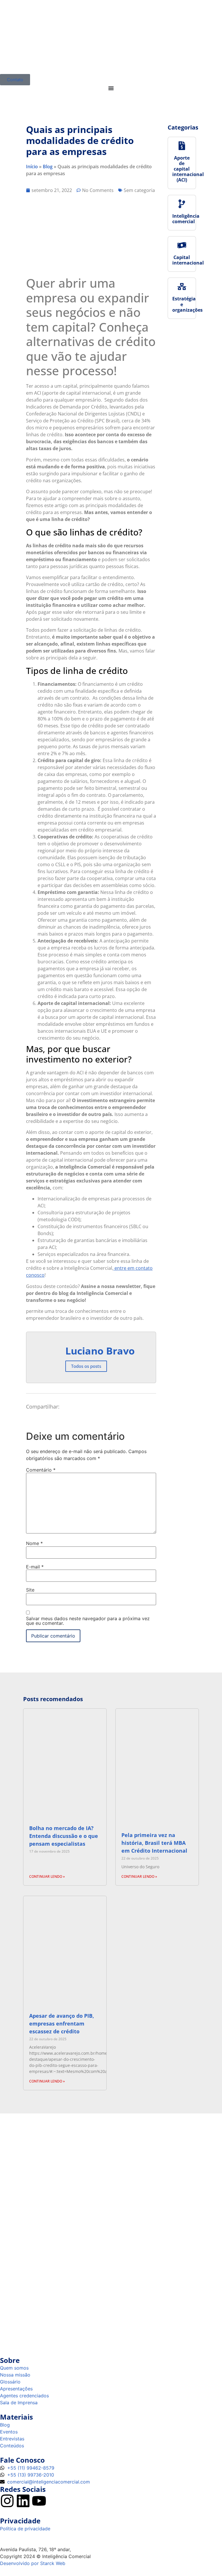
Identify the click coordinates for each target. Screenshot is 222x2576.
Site (30, 1590)
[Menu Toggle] (111, 88)
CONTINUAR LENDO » (47, 1876)
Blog (48, 167)
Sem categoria (139, 190)
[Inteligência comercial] (182, 204)
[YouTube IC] (39, 2501)
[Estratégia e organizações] (182, 287)
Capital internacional (188, 260)
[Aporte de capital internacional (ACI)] (182, 146)
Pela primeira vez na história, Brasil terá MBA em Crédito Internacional (154, 1843)
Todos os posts (86, 1366)
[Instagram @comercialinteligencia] (7, 2501)
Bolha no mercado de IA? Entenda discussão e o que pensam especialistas (64, 1836)
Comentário (41, 1470)
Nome (34, 1543)
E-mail (35, 1567)
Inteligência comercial (186, 219)
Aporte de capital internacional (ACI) (188, 169)
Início (32, 167)
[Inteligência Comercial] (111, 37)
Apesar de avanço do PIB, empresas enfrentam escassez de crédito (62, 2024)
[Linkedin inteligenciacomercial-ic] (23, 2501)
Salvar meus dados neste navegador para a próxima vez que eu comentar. (88, 1621)
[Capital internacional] (182, 245)
